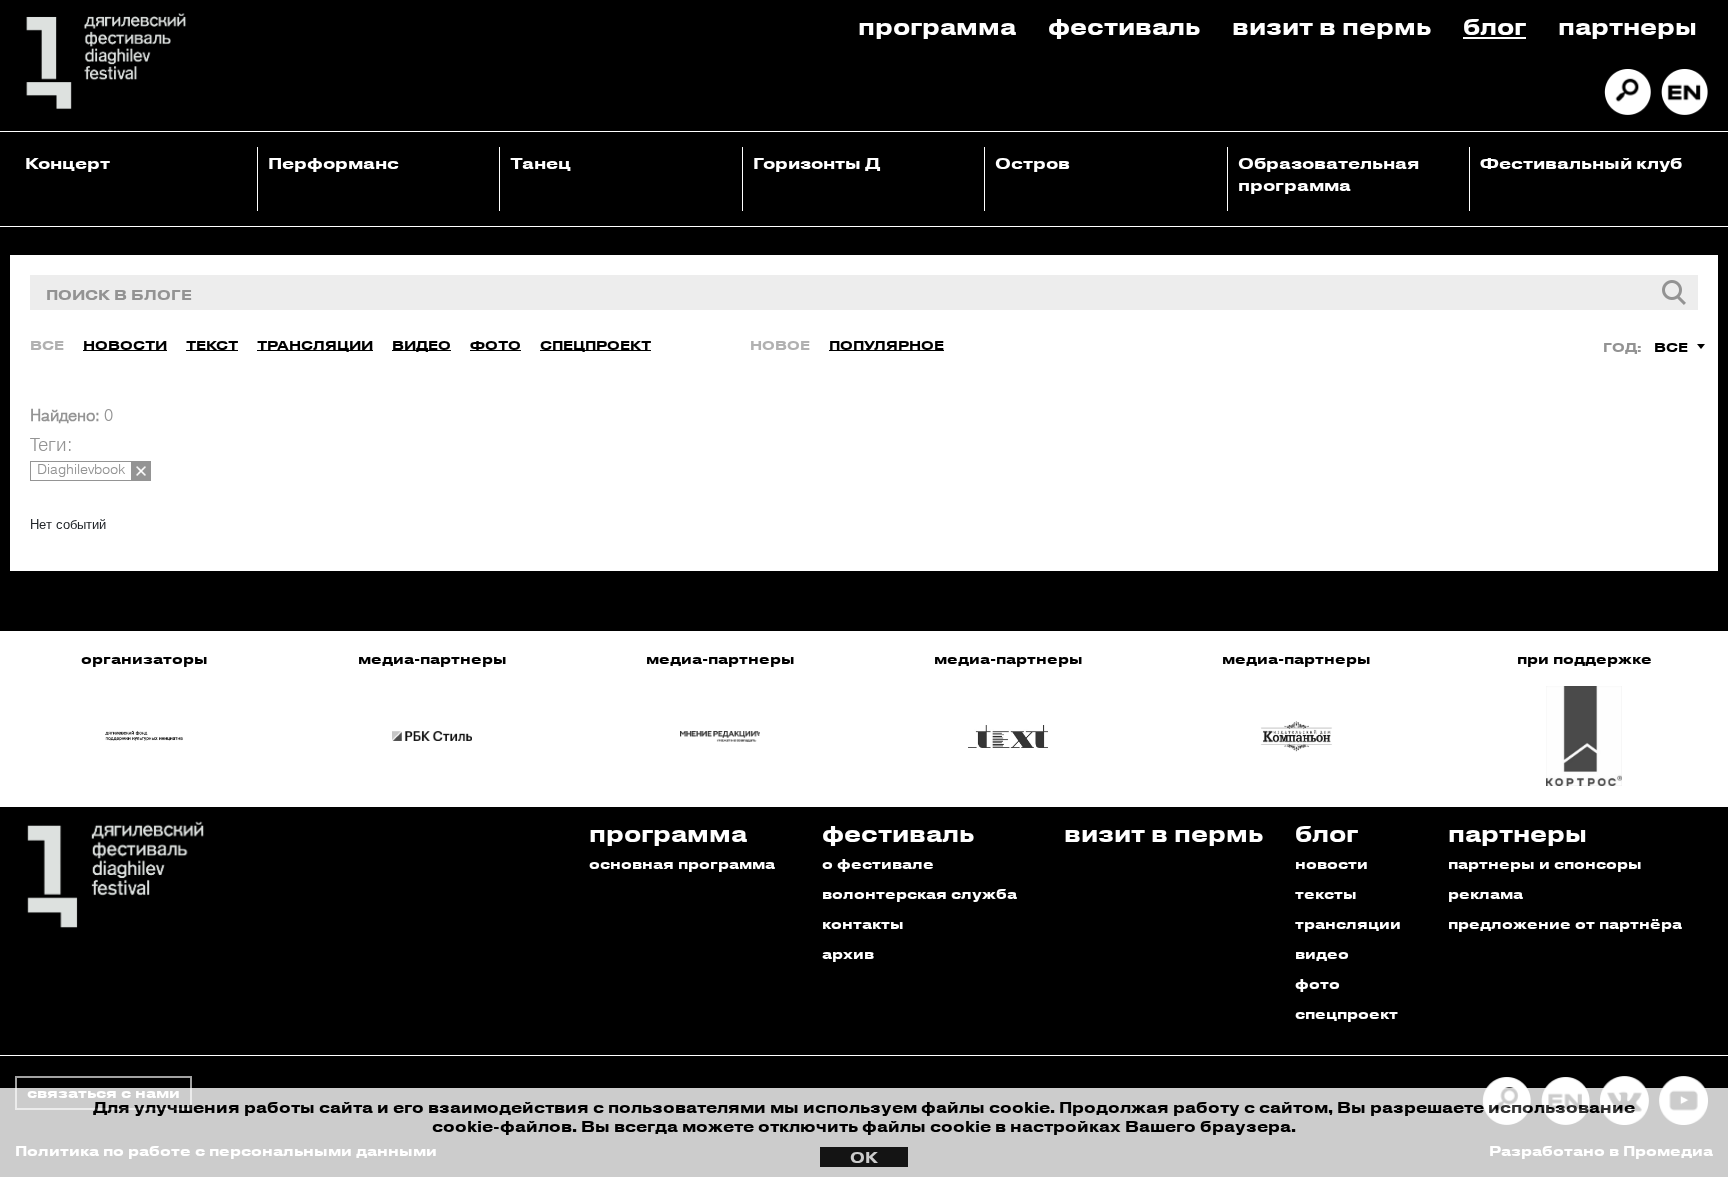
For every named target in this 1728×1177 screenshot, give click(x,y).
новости (1331, 863)
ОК (864, 1157)
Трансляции (315, 344)
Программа (937, 25)
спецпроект (1346, 1013)
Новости (125, 344)
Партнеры (1627, 25)
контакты (863, 923)
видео (1322, 953)
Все (47, 344)
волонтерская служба (919, 893)
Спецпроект (595, 344)
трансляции (1348, 923)
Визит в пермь (1331, 25)
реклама (1485, 893)
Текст (212, 344)
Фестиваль (1124, 25)
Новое (780, 344)
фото (1317, 983)
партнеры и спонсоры (1545, 863)
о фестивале (878, 863)
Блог (1494, 25)
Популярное (886, 344)
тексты (1326, 893)
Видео (421, 344)
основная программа (682, 863)
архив (848, 953)
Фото (495, 344)
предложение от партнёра (1565, 923)
